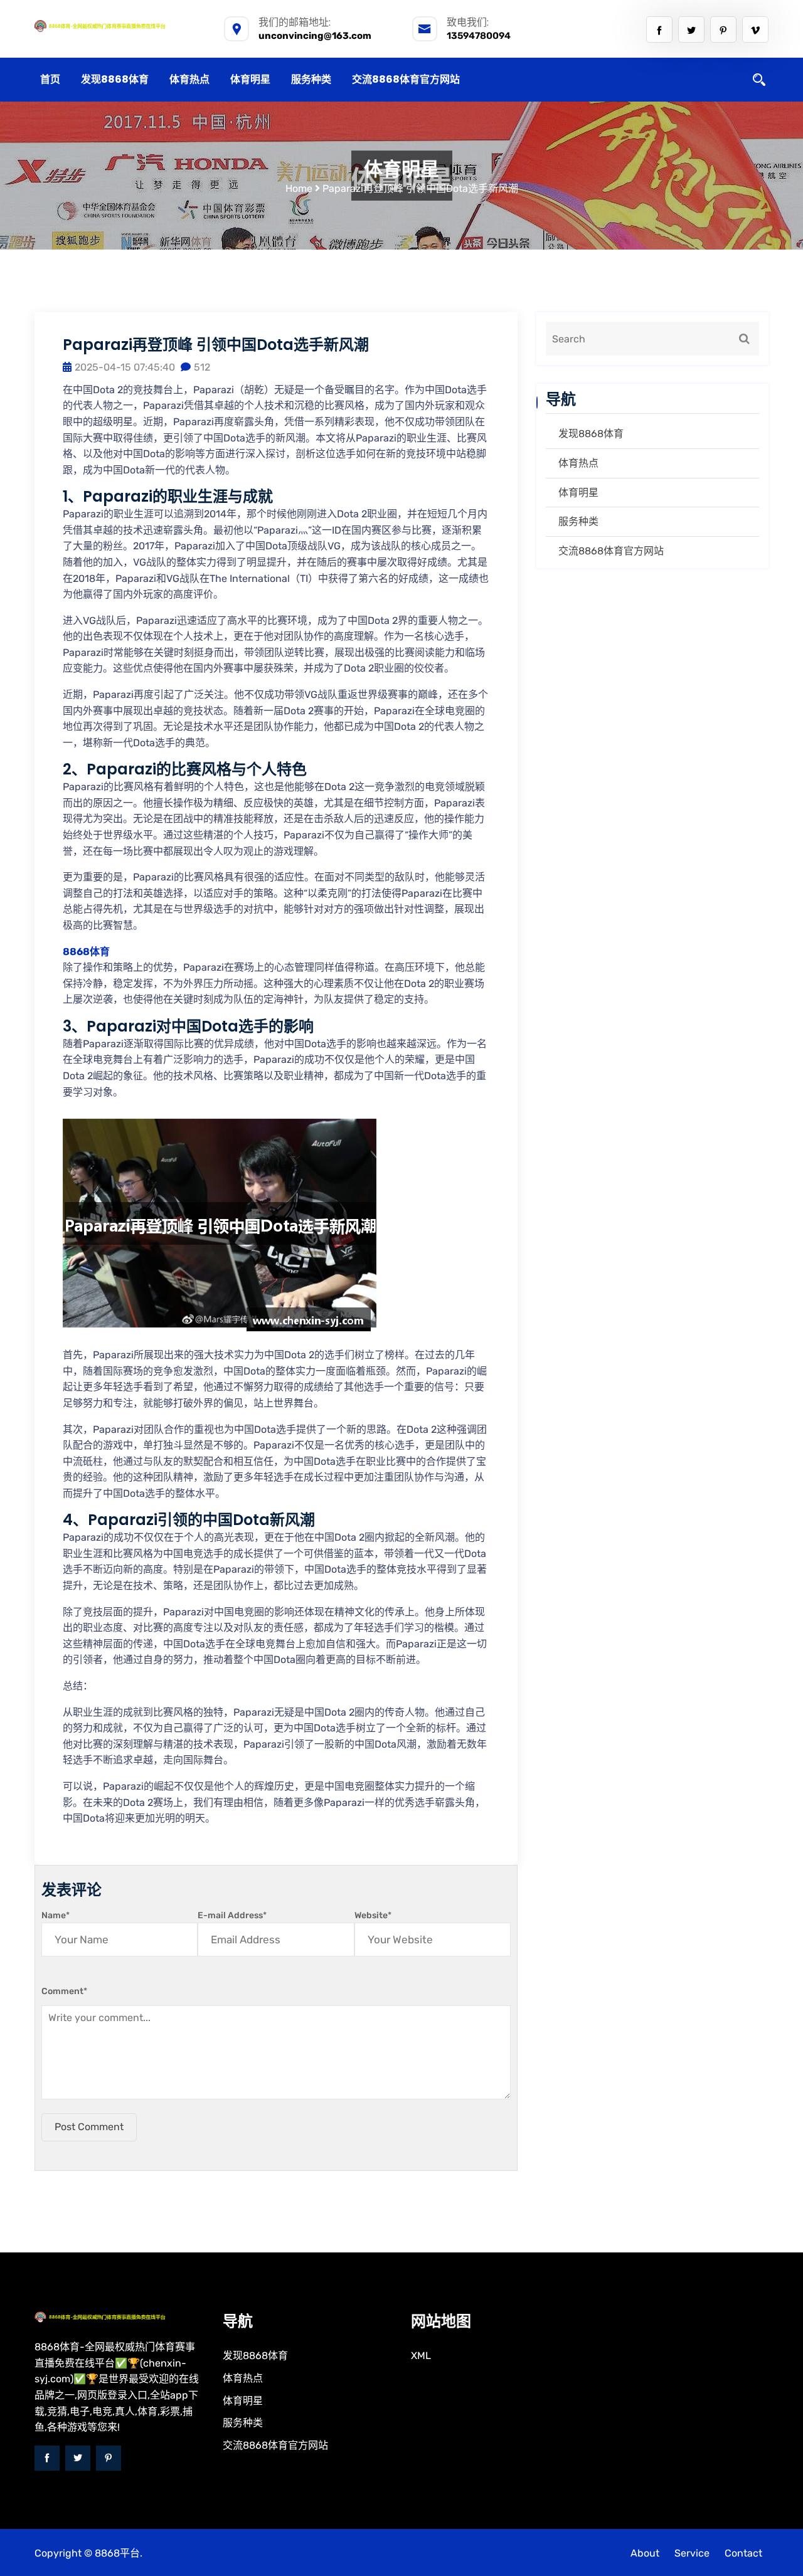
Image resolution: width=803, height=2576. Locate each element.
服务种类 (311, 79)
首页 (50, 79)
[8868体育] (119, 26)
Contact (743, 2553)
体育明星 (250, 79)
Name (56, 1915)
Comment (64, 1991)
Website (373, 1915)
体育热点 (189, 79)
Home (299, 188)
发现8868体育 (115, 79)
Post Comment (89, 2127)
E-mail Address (232, 1915)
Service (692, 2553)
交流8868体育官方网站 (406, 79)
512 (202, 367)
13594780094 (479, 36)
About (645, 2553)
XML (421, 2356)
